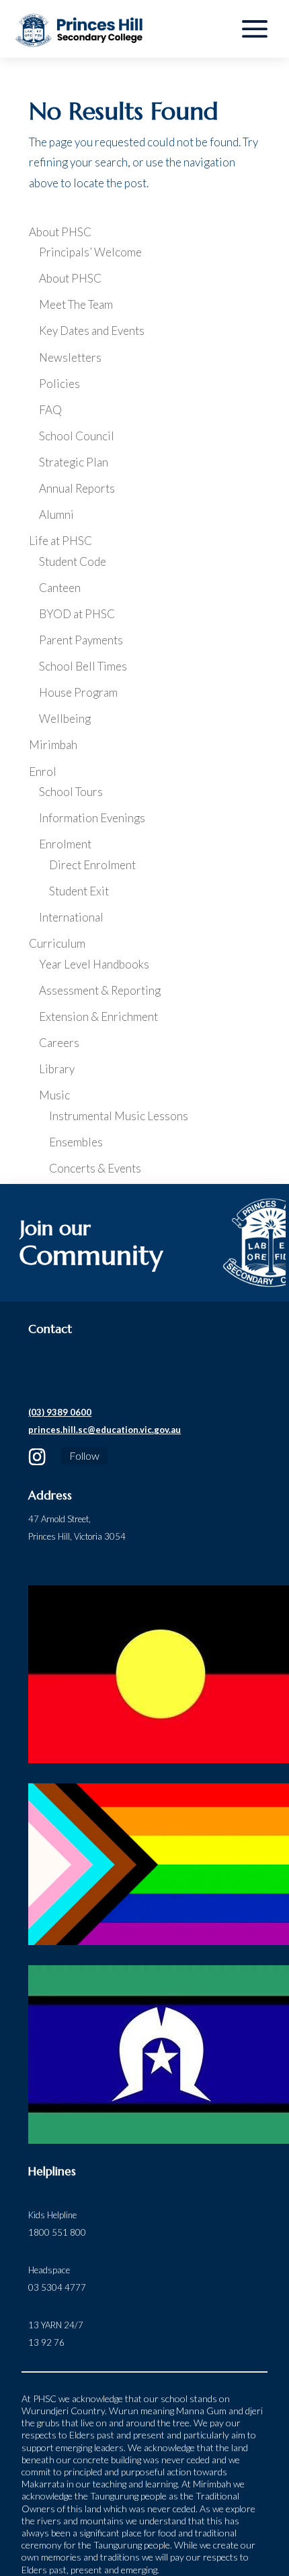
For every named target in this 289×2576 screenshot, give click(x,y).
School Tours (71, 792)
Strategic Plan (74, 462)
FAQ (50, 410)
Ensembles (76, 1142)
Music (54, 1095)
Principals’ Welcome (90, 252)
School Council (77, 436)
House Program (78, 692)
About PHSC (60, 232)
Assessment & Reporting (100, 990)
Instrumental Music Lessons (119, 1116)
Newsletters (70, 357)
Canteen (60, 588)
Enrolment (65, 844)
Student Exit (79, 891)
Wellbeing (65, 719)
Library (57, 1069)
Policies (59, 384)
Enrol (43, 772)
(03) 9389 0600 (60, 1412)
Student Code (73, 561)
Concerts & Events (95, 1168)
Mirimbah (53, 745)
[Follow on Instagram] (37, 1457)
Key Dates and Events (92, 331)
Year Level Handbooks (94, 964)
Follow (84, 1455)
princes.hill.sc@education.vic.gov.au (105, 1430)
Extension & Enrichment (98, 1017)
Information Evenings (92, 818)
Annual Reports (77, 488)
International (71, 917)
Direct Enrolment (92, 865)
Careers (59, 1043)
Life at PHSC (60, 541)
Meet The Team (76, 304)
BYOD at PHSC (77, 614)
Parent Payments (81, 640)
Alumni (56, 514)
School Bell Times (83, 666)
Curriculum (57, 943)
